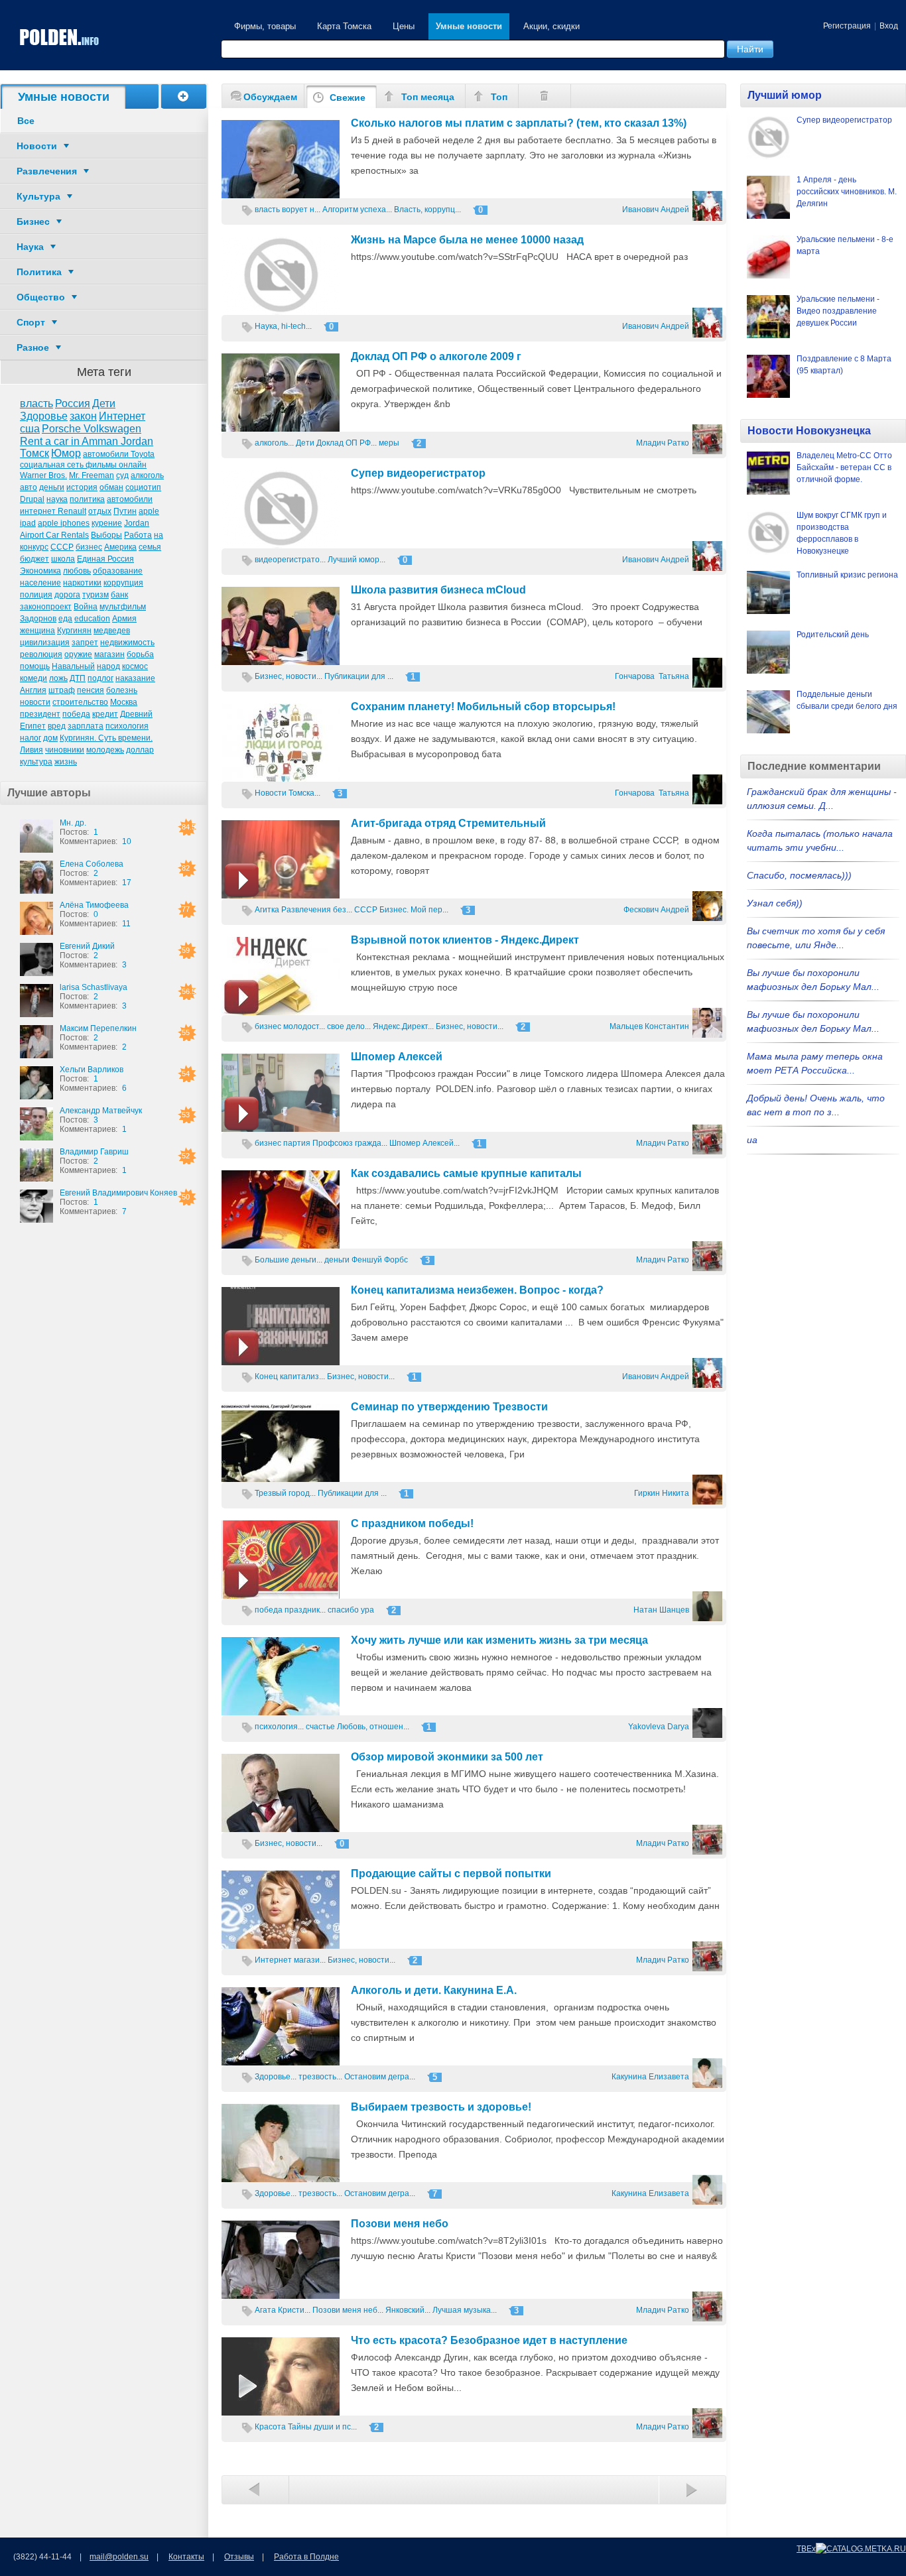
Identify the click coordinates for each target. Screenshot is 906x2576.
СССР (62, 547)
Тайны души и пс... (322, 2427)
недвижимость (127, 643)
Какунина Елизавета (650, 2077)
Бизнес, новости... (289, 676)
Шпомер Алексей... (424, 1143)
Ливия (32, 750)
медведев (112, 631)
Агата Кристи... (283, 2310)
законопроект (46, 607)
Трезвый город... (285, 1493)
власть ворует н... (288, 210)
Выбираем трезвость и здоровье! (441, 2107)
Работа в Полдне (306, 2557)
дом (50, 738)
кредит (105, 714)
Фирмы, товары (265, 26)
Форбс (396, 1260)
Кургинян (74, 631)
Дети (104, 403)
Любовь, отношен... (373, 1727)
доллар (140, 750)
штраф (62, 690)
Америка (120, 547)
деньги (52, 487)
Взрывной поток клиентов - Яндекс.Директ (465, 940)
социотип (143, 487)
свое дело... (349, 1026)
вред (57, 726)
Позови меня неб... (348, 2310)
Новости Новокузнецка (809, 431)
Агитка (267, 910)
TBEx (806, 2549)
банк (119, 595)
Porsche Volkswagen (92, 429)
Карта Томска (344, 26)
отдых (100, 511)
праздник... (305, 1610)
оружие (78, 654)
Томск (34, 453)
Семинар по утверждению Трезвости (449, 1407)
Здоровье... (276, 2077)
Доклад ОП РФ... (347, 443)
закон (83, 416)
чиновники (65, 750)
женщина (37, 631)
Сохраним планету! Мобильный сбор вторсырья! (483, 706)
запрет (85, 643)
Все (26, 121)
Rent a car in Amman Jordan (87, 441)
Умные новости (469, 26)
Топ (499, 97)
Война (86, 607)
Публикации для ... (359, 676)
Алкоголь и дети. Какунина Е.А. (434, 1990)
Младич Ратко (663, 443)
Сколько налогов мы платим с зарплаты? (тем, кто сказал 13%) (519, 123)
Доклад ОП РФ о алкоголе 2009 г (436, 356)
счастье (320, 1727)
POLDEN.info (60, 37)
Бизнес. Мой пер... (414, 910)
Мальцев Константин (649, 1026)
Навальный (73, 666)
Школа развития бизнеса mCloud (438, 590)
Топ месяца (428, 97)
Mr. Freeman (92, 475)
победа (76, 714)
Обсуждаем (270, 97)
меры (389, 443)
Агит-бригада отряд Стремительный (448, 823)
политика (87, 499)
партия (297, 1143)
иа (752, 1140)
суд (122, 475)
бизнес (89, 547)
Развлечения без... (317, 910)
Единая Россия (105, 559)
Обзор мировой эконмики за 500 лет (447, 1757)
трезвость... (320, 2077)
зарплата (86, 726)
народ (108, 666)
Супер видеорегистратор (418, 473)
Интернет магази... (290, 1960)
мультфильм (123, 607)
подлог (100, 678)
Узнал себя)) (775, 903)
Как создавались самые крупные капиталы (466, 1173)
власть (36, 403)
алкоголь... (274, 443)
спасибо (343, 1610)
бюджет (34, 559)
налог (31, 738)
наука (57, 499)
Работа (138, 535)
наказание (135, 678)
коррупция (123, 583)
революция (41, 654)
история (82, 487)
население (40, 583)
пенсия (91, 690)
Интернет (122, 416)
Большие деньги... (289, 1260)
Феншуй (367, 1260)
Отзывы (239, 2557)
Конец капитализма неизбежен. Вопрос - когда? (477, 1290)
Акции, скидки (551, 26)
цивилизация (45, 643)
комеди (33, 678)
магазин (109, 654)
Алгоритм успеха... (357, 210)
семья (150, 547)
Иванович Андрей (656, 210)
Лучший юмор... (356, 560)
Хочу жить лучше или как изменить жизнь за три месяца (499, 1640)
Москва (124, 702)
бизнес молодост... (290, 1026)
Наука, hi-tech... (283, 326)
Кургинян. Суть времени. (106, 738)
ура (367, 1610)
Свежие (348, 97)
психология (127, 726)
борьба (140, 654)
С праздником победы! (412, 1523)
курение (107, 523)
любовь (77, 571)
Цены (404, 26)
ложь (58, 678)
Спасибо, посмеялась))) (799, 875)
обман (111, 487)
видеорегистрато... (290, 560)
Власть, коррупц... (427, 210)
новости (35, 702)
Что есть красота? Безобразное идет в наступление (489, 2340)
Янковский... (408, 2310)
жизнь (66, 762)
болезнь (122, 690)
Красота (270, 2427)
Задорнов (38, 619)
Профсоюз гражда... (350, 1143)
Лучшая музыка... (465, 2310)
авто (29, 487)
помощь (35, 666)
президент (40, 714)
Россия (73, 403)
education (92, 619)
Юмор (66, 453)
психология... (279, 1727)
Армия (124, 619)
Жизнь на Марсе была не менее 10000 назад (467, 240)
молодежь (105, 750)
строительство (80, 702)
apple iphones (64, 523)
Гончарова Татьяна (652, 676)
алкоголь (147, 475)
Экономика (40, 571)
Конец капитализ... (290, 1377)
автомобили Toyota (119, 454)
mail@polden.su (119, 2557)
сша (30, 429)
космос (135, 666)
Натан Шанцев (661, 1610)
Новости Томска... (288, 793)
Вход (889, 26)
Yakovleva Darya (659, 1727)
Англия (33, 690)
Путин (125, 511)
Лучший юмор (785, 95)
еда (65, 619)
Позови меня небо (400, 2224)
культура (36, 762)
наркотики (82, 583)
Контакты (186, 2557)
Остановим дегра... (380, 2077)
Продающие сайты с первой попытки (451, 1873)
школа (63, 559)
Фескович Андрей (656, 910)
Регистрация (847, 26)
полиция (36, 595)
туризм (96, 595)
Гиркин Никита (662, 1493)
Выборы (106, 535)
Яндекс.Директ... (403, 1026)
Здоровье (44, 416)
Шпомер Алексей (397, 1057)
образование (118, 571)
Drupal (32, 499)
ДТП (78, 678)
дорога (67, 595)
